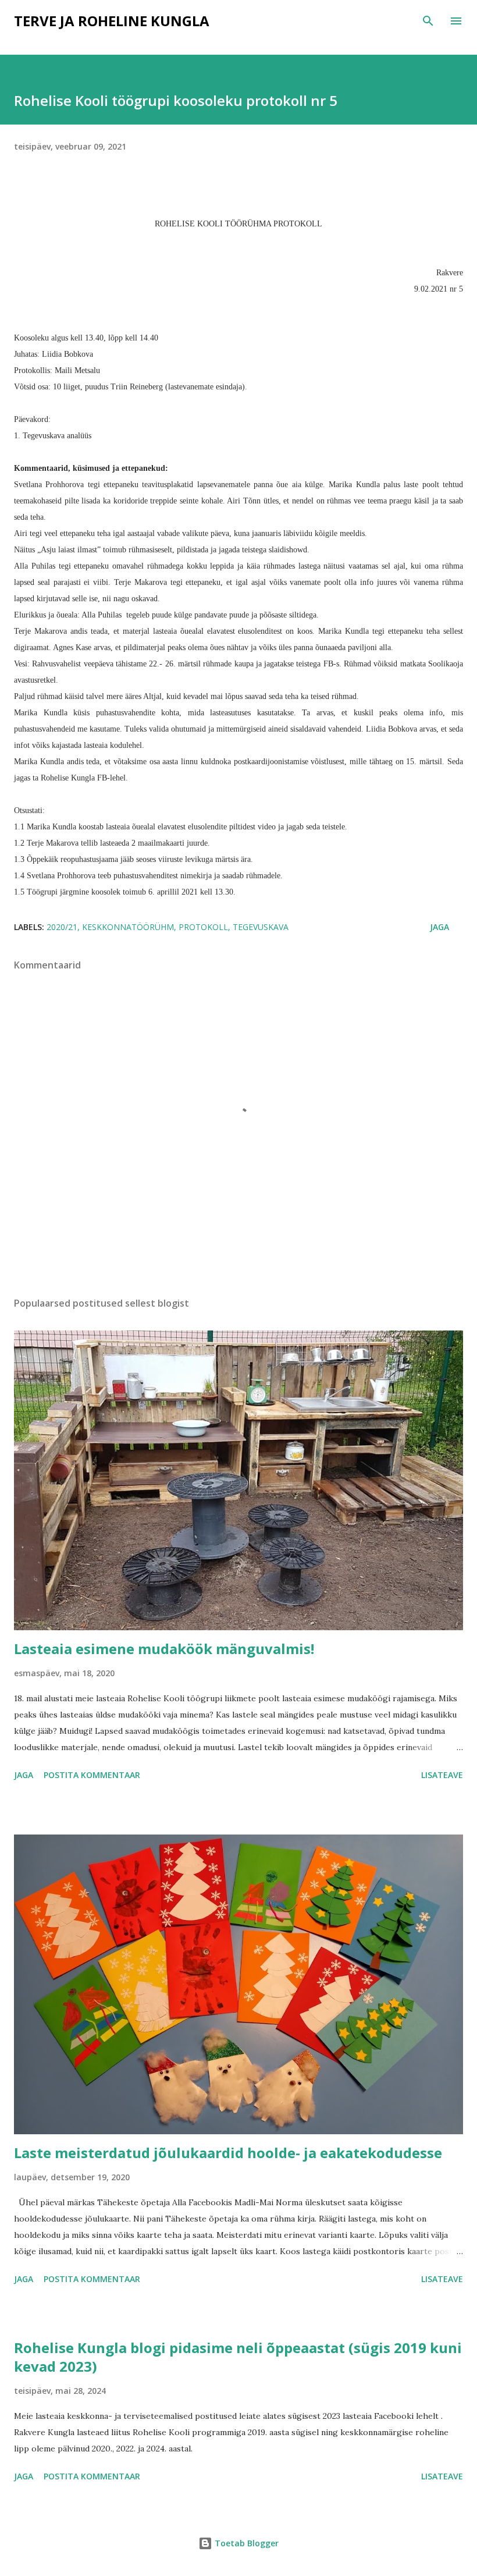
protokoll (203, 927)
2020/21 (62, 927)
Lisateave (442, 1775)
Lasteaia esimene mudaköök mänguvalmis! (164, 1649)
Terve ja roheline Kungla (112, 21)
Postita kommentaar (92, 1775)
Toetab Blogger (245, 2543)
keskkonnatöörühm (128, 927)
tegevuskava (261, 927)
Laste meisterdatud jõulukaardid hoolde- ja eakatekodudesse (228, 2153)
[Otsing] (428, 21)
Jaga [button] (439, 927)
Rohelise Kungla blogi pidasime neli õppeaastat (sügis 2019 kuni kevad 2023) (238, 2357)
